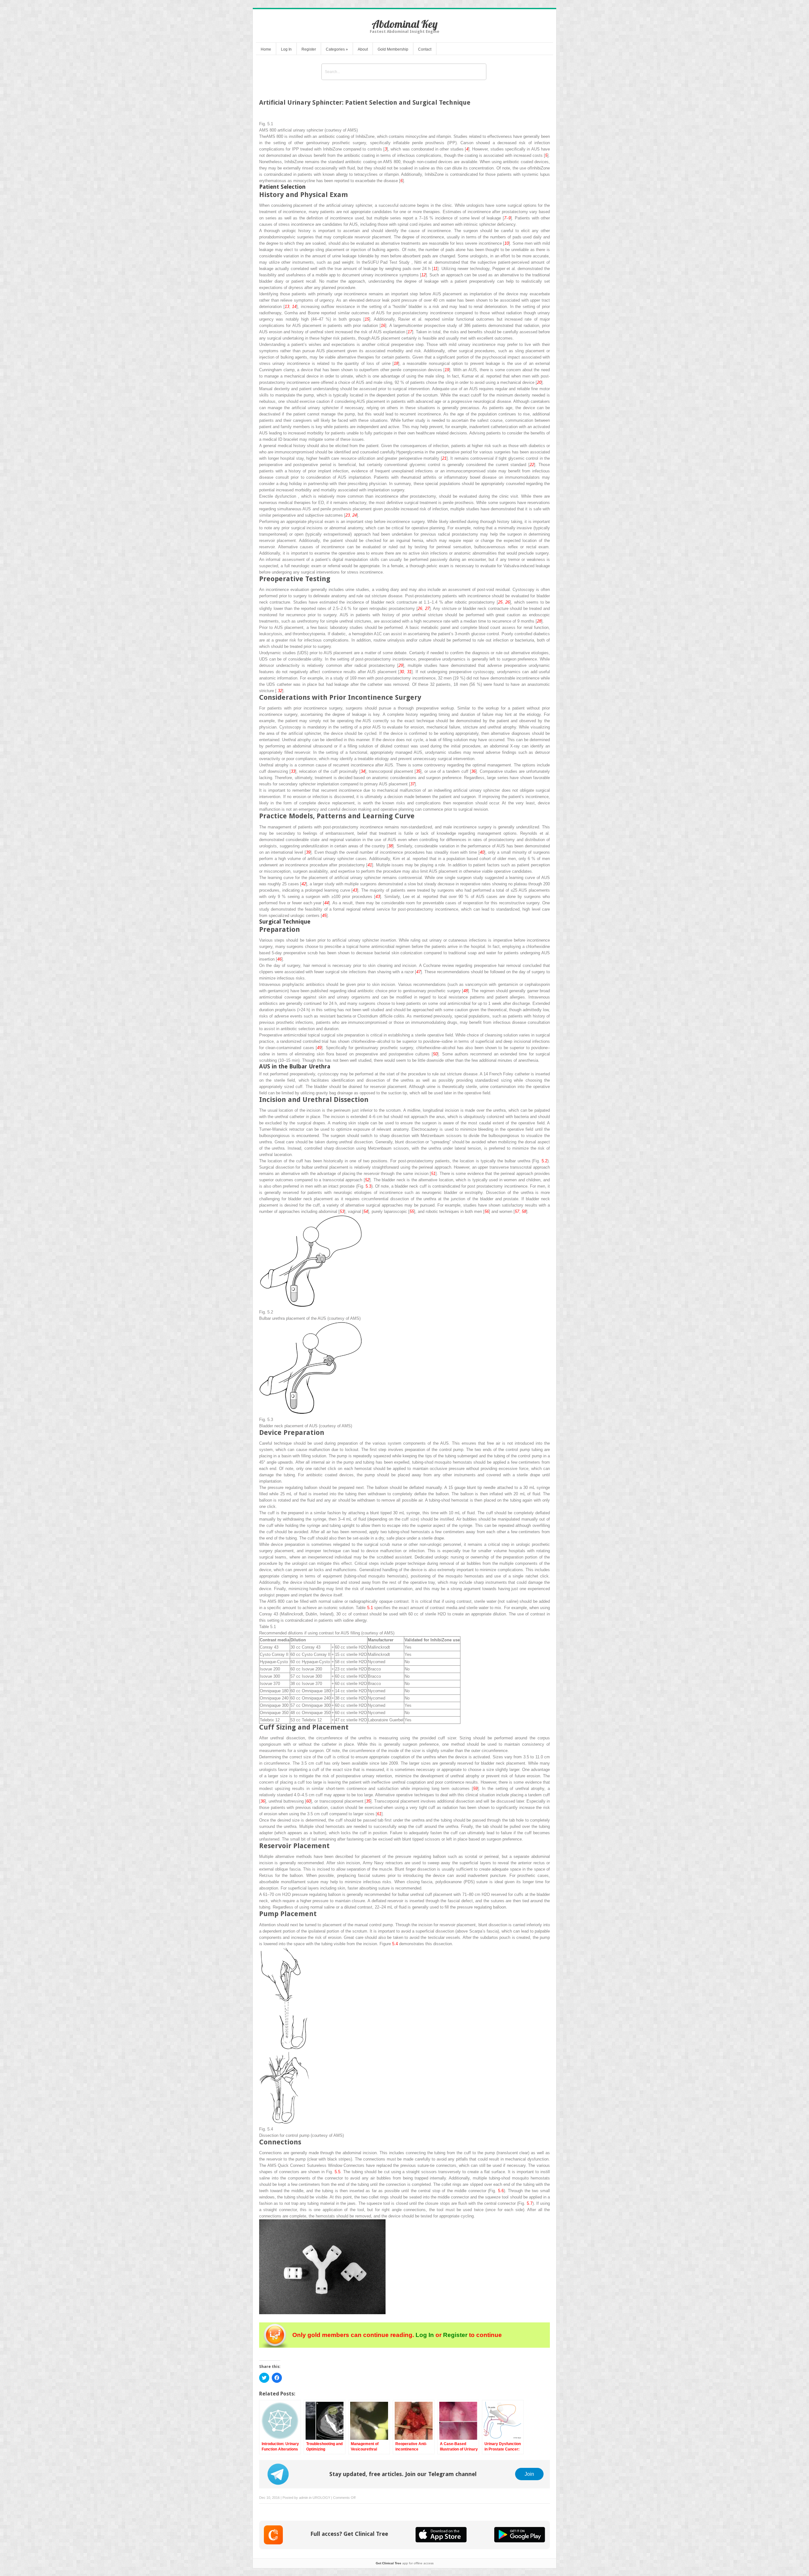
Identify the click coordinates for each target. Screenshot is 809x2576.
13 (287, 307)
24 (355, 515)
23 (348, 515)
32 (280, 691)
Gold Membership (393, 49)
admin (304, 2498)
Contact (425, 49)
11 (435, 269)
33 (293, 771)
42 (304, 884)
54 (366, 1211)
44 (326, 903)
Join (529, 2474)
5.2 (544, 1161)
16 (383, 326)
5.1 (370, 1608)
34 (363, 771)
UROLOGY (321, 2498)
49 (319, 1048)
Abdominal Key (405, 24)
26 (508, 602)
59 (475, 1789)
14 (294, 307)
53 (342, 1211)
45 (324, 916)
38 (390, 846)
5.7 (530, 2203)
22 (532, 465)
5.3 (368, 1186)
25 (500, 602)
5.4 (395, 1944)
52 (367, 1180)
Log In (286, 49)
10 (507, 243)
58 (524, 1211)
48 (465, 991)
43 (355, 890)
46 (279, 959)
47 (418, 972)
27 (427, 609)
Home (266, 49)
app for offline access (405, 2563)
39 (308, 852)
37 (412, 784)
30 (402, 672)
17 (410, 332)
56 (487, 1211)
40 (482, 852)
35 (418, 771)
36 (473, 771)
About (363, 49)
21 (444, 458)
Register (309, 49)
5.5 (338, 2172)
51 (433, 1174)
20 (539, 382)
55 (412, 1211)
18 (396, 363)
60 (308, 1801)
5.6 (501, 2191)
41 (370, 865)
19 (447, 370)
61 (379, 1814)
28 (539, 621)
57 (517, 1211)
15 (367, 319)
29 (401, 665)
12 (423, 275)
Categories (337, 49)
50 (435, 1054)
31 (409, 672)
